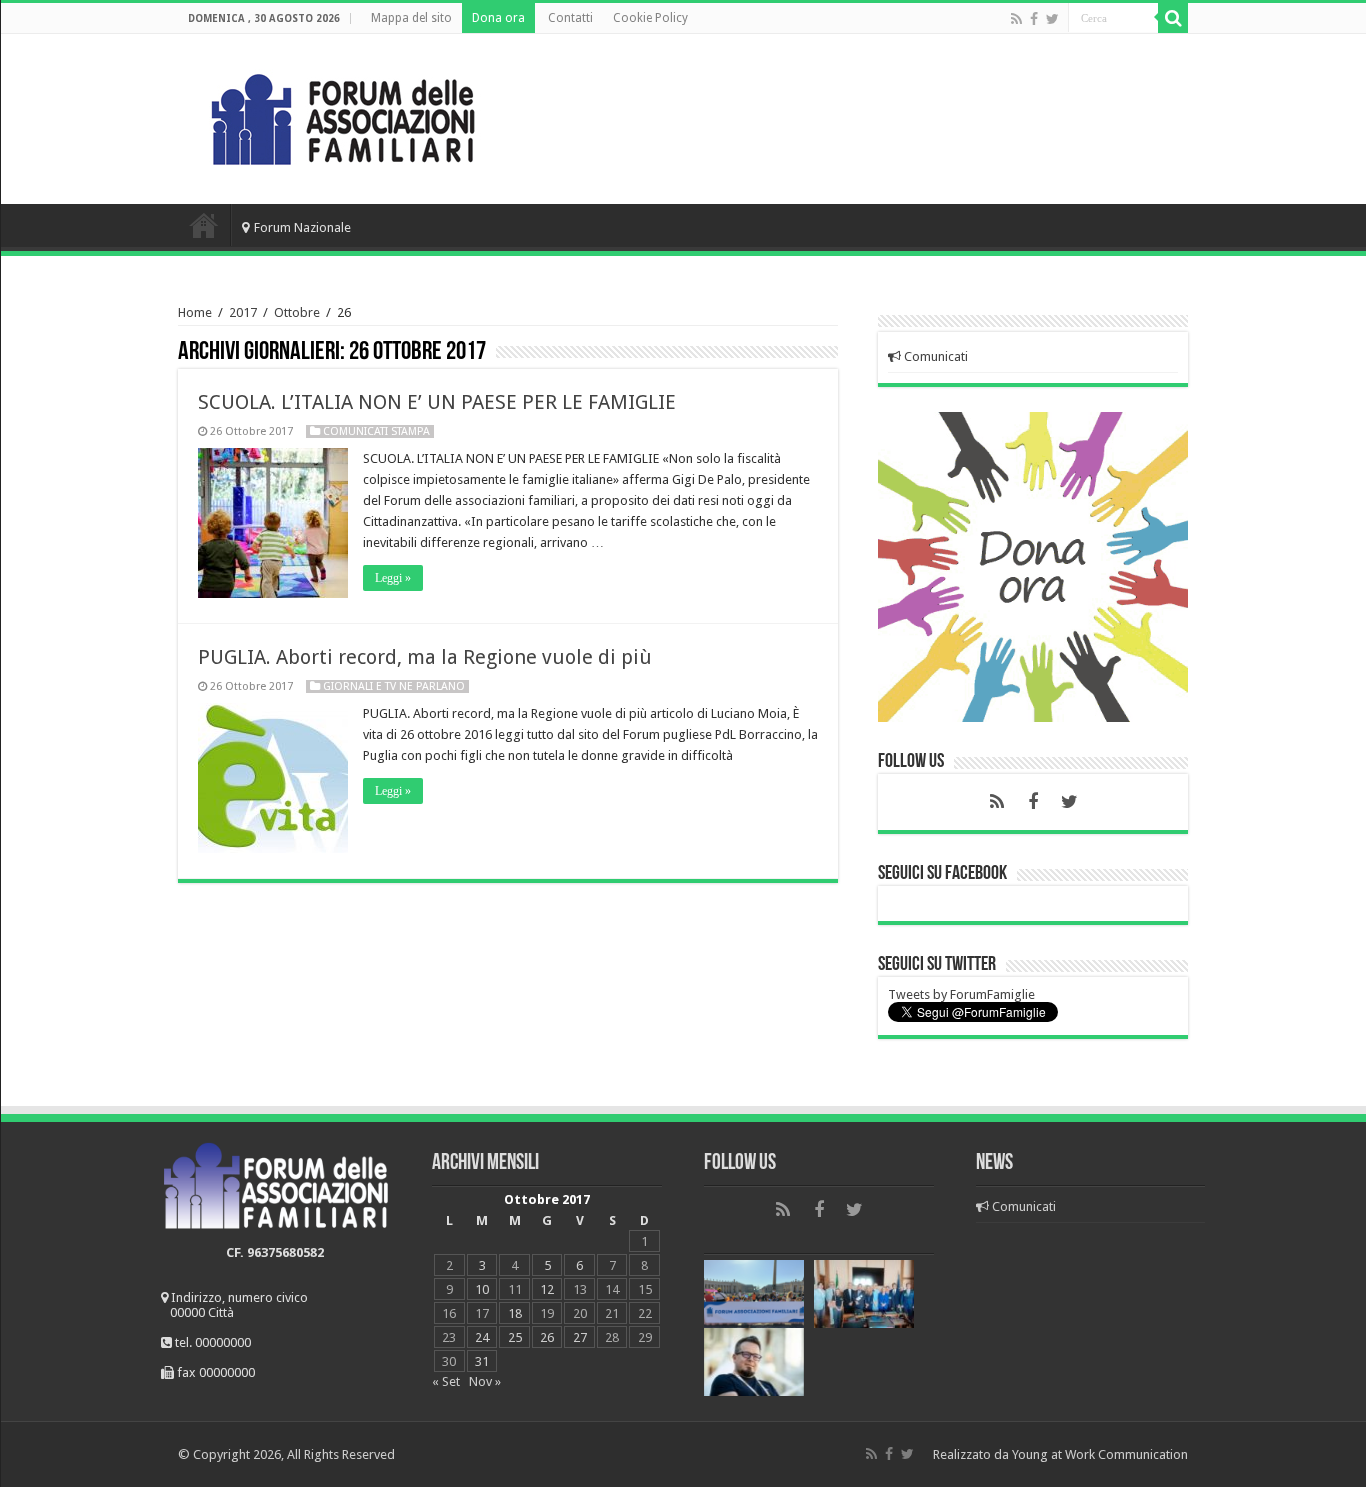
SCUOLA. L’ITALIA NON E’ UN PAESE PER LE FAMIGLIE (437, 402)
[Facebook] (1034, 19)
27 (580, 1337)
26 (547, 1337)
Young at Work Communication (1100, 1454)
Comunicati (934, 356)
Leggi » (393, 578)
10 (482, 1289)
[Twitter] (1052, 19)
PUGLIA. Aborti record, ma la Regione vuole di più (425, 657)
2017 (243, 312)
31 (482, 1361)
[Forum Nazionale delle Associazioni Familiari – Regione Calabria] (343, 115)
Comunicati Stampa (376, 431)
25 (515, 1337)
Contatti (570, 18)
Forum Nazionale (302, 227)
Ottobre (297, 312)
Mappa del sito (411, 18)
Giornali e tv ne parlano (394, 686)
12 (547, 1289)
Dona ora (498, 18)
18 (515, 1313)
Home (204, 225)
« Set (446, 1381)
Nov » (485, 1381)
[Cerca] (1173, 18)
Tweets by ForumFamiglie (961, 994)
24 (482, 1337)
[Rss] (1016, 19)
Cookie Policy (650, 18)
